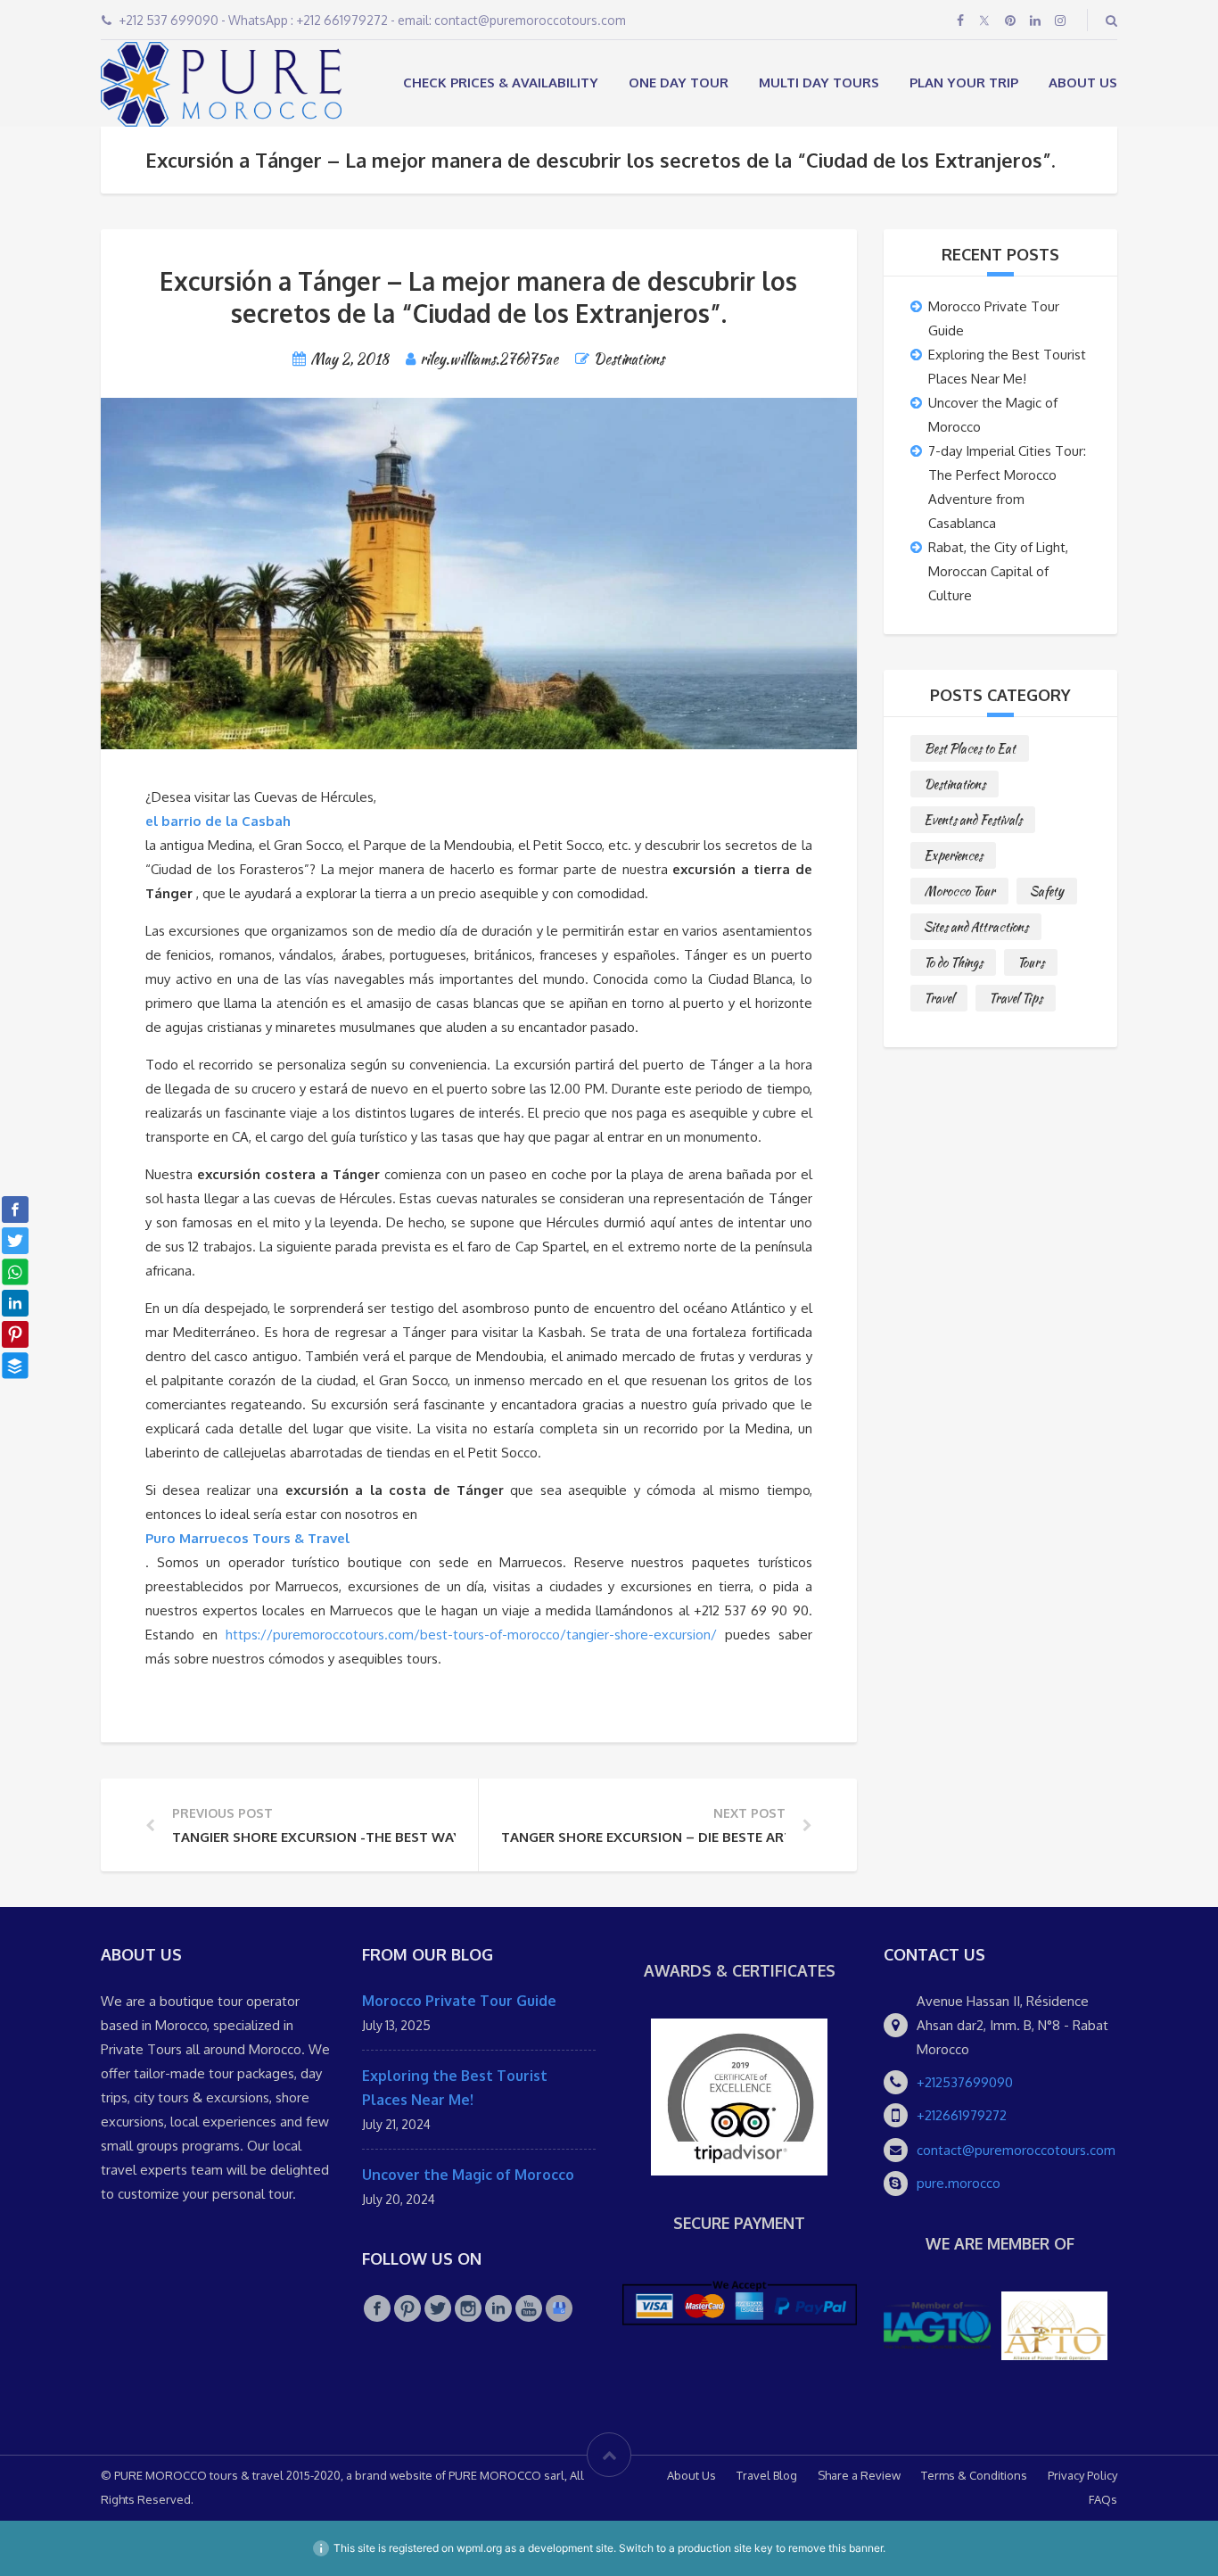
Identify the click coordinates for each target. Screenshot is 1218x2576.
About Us (1083, 83)
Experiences (953, 855)
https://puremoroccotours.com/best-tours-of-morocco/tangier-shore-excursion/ (471, 1635)
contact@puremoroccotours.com (1016, 2150)
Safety (1047, 891)
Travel (939, 998)
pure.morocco (959, 2183)
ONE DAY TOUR (679, 83)
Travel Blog (767, 2475)
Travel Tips (1016, 998)
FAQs (1103, 2499)
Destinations (629, 359)
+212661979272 (962, 2115)
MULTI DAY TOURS (819, 83)
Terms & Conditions (974, 2475)
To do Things (953, 962)
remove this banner (835, 2548)
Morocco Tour (959, 891)
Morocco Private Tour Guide (459, 2001)
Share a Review (859, 2475)
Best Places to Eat (970, 748)
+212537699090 (965, 2082)
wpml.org (479, 2548)
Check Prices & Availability (501, 83)
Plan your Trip (964, 83)
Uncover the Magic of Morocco (468, 2175)
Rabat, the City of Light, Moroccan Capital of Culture (998, 571)
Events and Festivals (973, 820)
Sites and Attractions (976, 927)
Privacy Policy (1082, 2475)
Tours (1031, 962)
